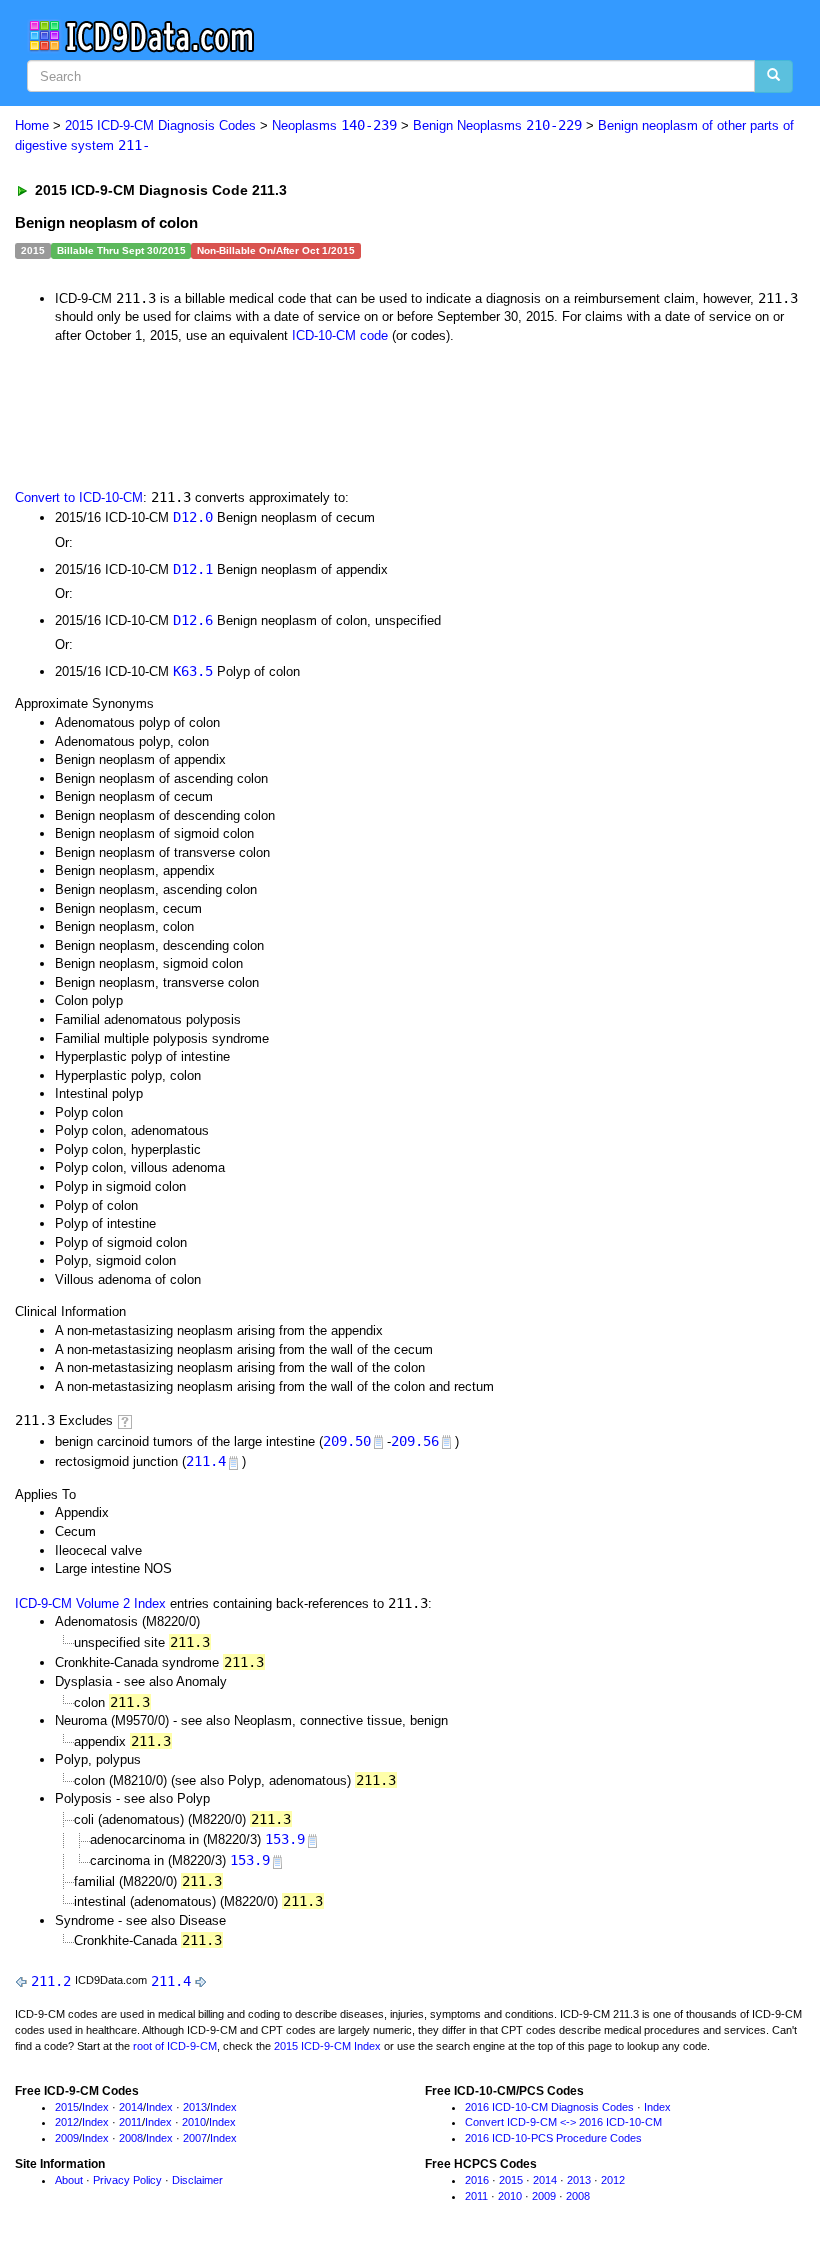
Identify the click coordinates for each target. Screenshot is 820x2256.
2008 (131, 2138)
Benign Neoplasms (497, 125)
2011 (130, 2122)
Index (95, 2107)
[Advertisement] (372, 414)
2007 (195, 2138)
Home (32, 125)
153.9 (285, 1839)
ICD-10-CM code (340, 335)
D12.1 (193, 569)
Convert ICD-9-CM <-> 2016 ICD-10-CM (563, 2122)
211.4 (206, 1461)
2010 (194, 2122)
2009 (67, 2138)
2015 (67, 2107)
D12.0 (193, 517)
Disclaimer (197, 2180)
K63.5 (193, 671)
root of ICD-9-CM (175, 2046)
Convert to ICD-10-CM (79, 497)
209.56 (415, 1441)
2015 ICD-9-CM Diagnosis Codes (160, 125)
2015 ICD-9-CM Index (327, 2046)
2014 (131, 2107)
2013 (195, 2107)
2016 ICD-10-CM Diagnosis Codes (549, 2107)
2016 (477, 2180)
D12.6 (193, 620)
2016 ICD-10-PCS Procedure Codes (553, 2138)
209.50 (347, 1441)
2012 (67, 2122)
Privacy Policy (127, 2180)
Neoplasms (334, 125)
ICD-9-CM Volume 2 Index (90, 1603)
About (69, 2180)
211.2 (51, 1981)
